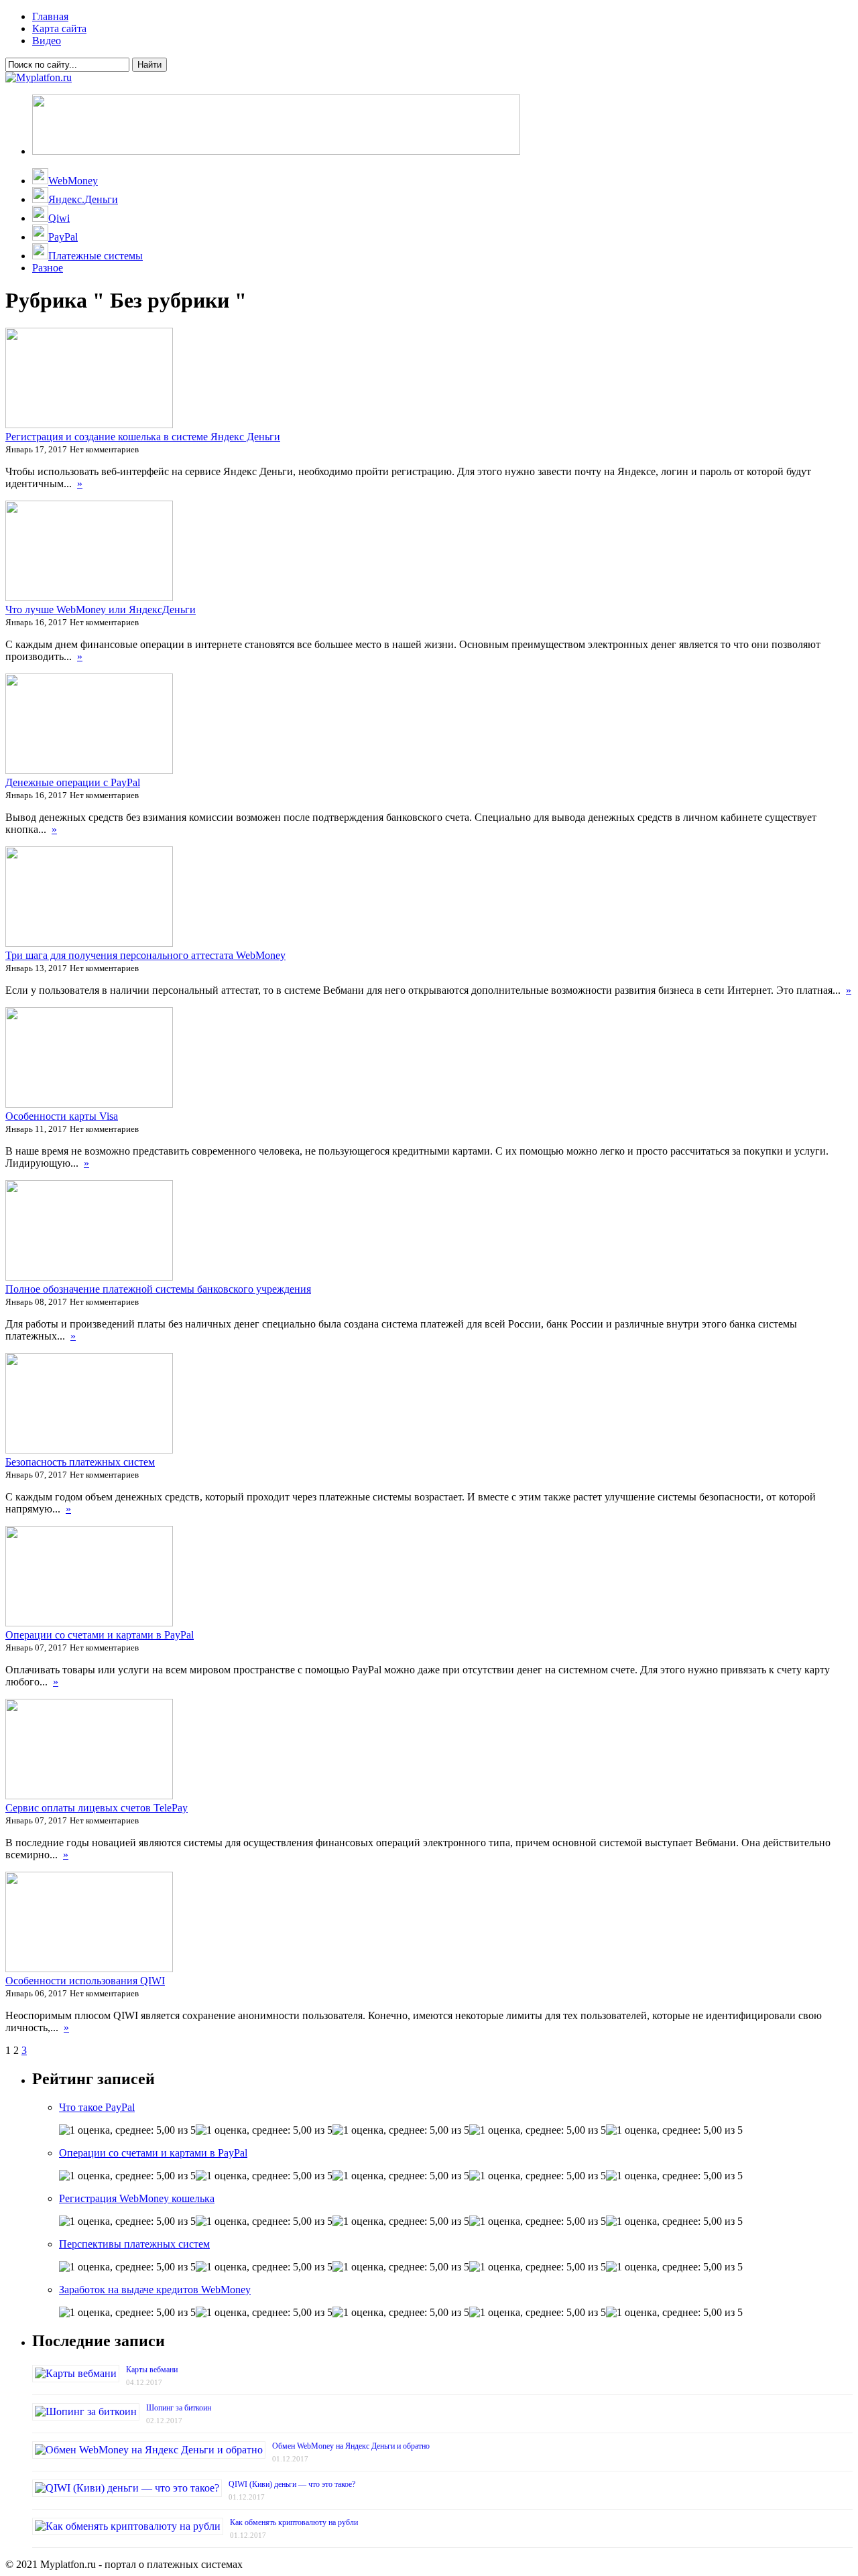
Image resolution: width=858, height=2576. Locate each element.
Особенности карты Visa (62, 1116)
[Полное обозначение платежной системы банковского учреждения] (89, 1277)
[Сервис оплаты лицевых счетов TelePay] (89, 1796)
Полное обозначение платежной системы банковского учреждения (158, 1289)
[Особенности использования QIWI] (89, 1969)
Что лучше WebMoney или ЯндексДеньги (101, 609)
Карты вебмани (152, 2370)
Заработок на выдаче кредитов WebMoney (155, 2290)
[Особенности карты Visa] (89, 1104)
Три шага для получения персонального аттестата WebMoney (145, 955)
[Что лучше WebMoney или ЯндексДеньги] (89, 597)
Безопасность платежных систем (80, 1462)
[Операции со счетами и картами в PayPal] (89, 1623)
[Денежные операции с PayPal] (89, 770)
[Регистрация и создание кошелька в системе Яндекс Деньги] (89, 425)
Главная (50, 16)
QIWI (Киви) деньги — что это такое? (292, 2484)
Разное (48, 268)
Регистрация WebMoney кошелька (137, 2198)
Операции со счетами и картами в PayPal (100, 1635)
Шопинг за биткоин (179, 2408)
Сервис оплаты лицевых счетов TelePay (97, 1808)
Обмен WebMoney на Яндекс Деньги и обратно (351, 2446)
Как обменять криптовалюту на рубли (294, 2522)
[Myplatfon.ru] (39, 77)
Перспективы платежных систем (134, 2244)
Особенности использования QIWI (85, 1981)
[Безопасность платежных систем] (89, 1450)
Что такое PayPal (97, 2107)
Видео (47, 41)
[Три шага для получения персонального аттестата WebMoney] (89, 943)
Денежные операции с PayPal (73, 782)
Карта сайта (59, 28)
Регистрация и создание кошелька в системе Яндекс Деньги (143, 437)
